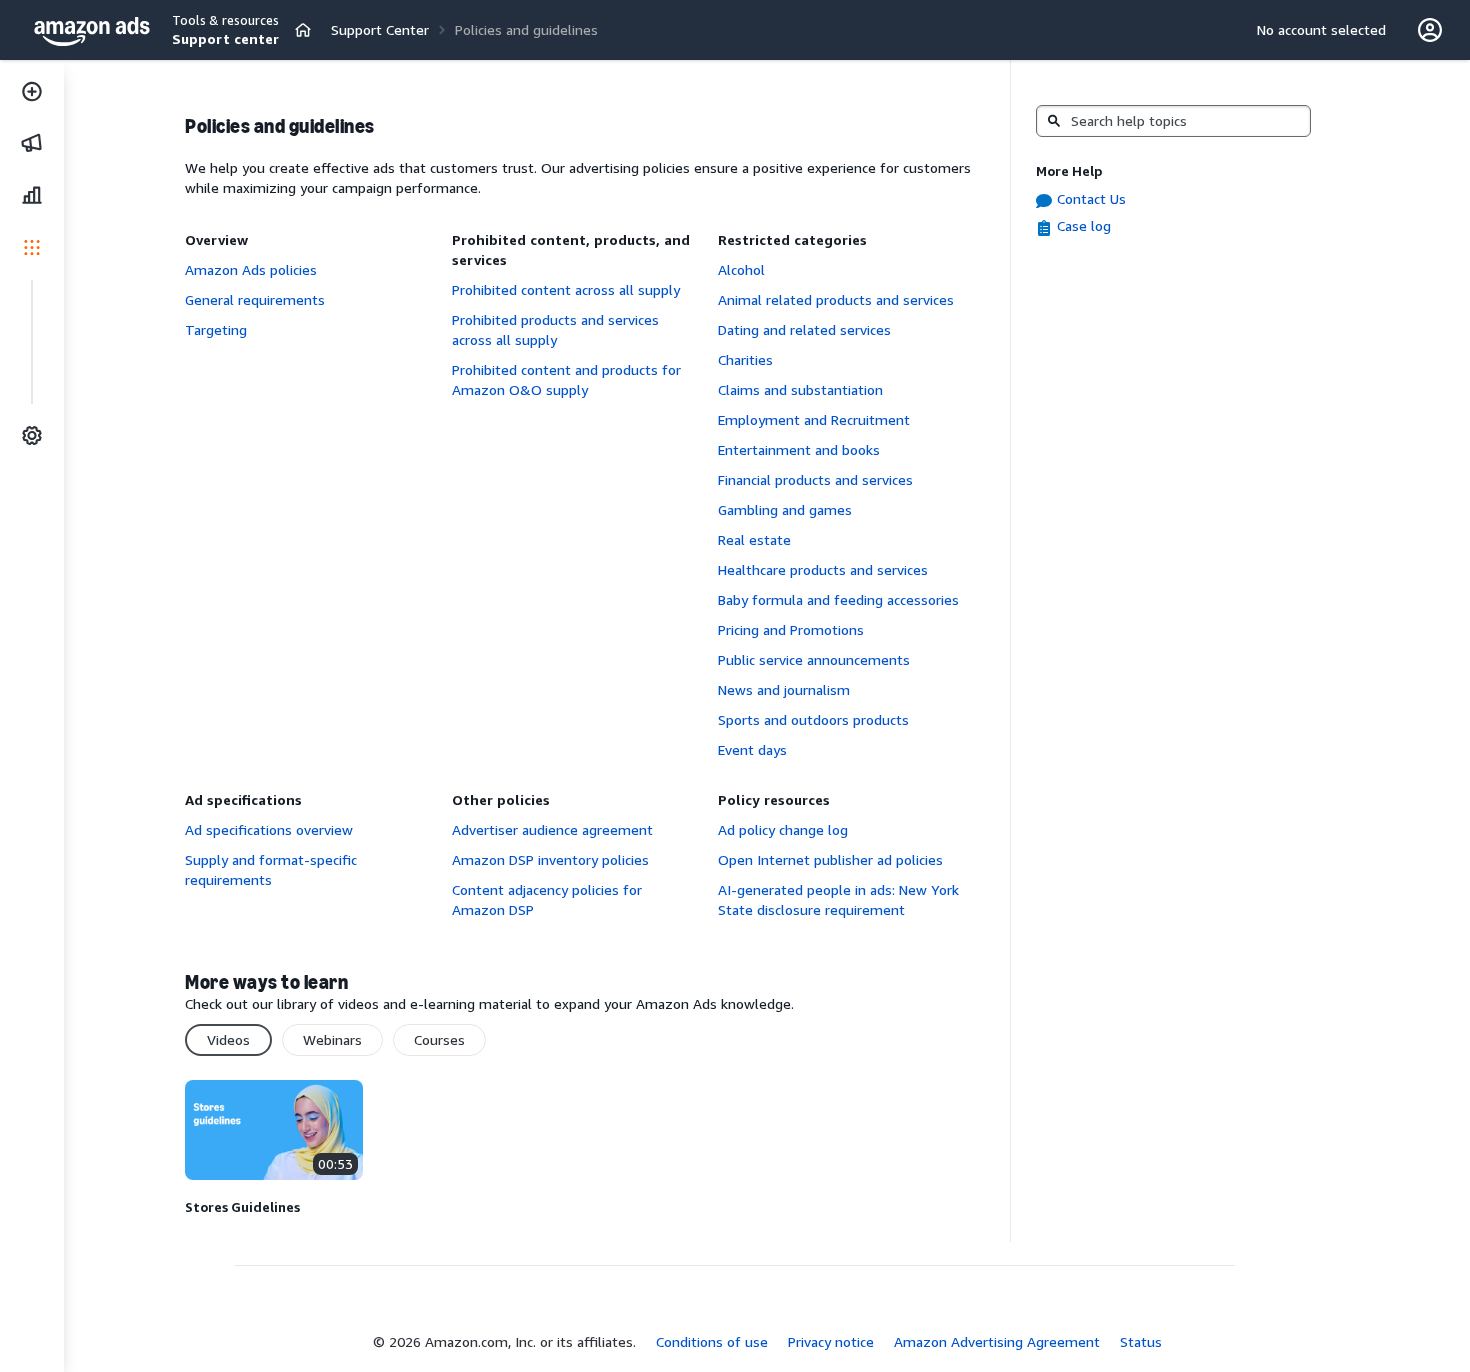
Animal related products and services (836, 299)
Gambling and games (785, 509)
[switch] (303, 30)
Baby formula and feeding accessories (838, 599)
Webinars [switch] (332, 1039)
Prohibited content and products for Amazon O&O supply (566, 379)
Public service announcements (814, 659)
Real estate (754, 539)
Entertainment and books (799, 449)
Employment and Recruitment (814, 419)
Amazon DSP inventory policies (550, 859)
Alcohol (741, 269)
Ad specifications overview (269, 829)
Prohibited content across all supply (566, 289)
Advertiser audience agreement (552, 829)
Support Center (380, 29)
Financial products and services (815, 479)
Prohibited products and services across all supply (555, 329)
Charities (745, 359)
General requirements (255, 299)
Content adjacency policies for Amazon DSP (547, 899)
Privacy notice (831, 1341)
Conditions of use (712, 1341)
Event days (752, 749)
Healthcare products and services (823, 569)
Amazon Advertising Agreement (997, 1341)
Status (1141, 1341)
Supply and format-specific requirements (271, 869)
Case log (1084, 225)
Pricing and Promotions (791, 629)
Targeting (216, 329)
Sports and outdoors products (813, 719)
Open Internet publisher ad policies (830, 859)
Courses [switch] (439, 1039)
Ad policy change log (783, 829)
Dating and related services (804, 329)
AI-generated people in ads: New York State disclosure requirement (838, 899)
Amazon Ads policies (251, 269)
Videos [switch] (228, 1039)
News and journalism (784, 689)
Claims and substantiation (800, 389)
